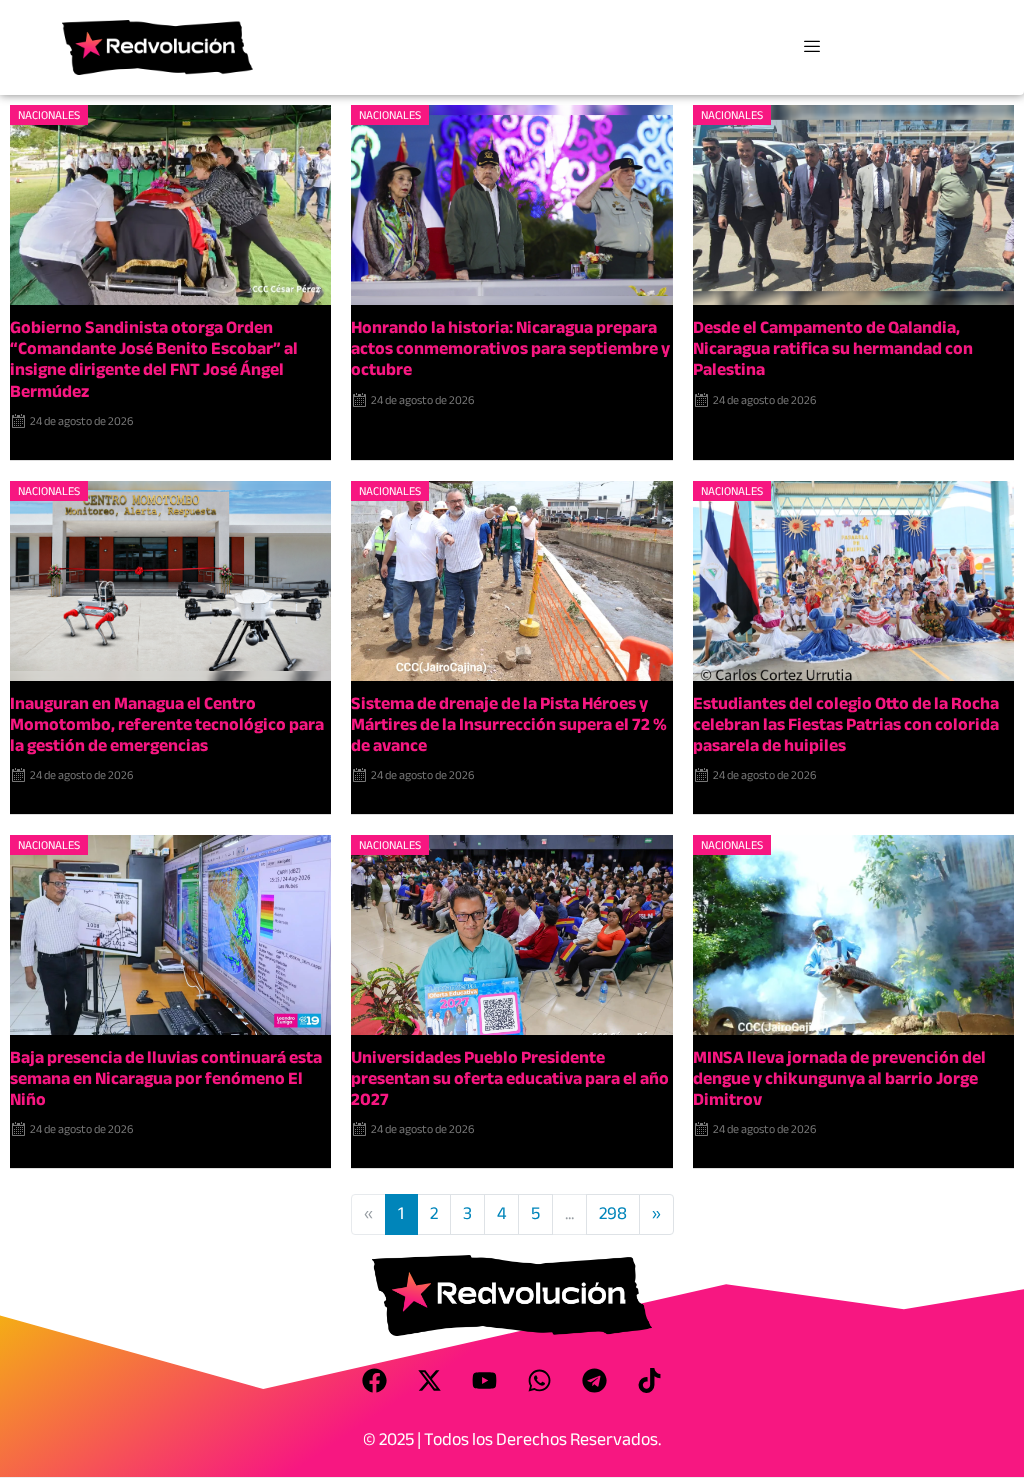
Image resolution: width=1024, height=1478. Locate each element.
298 (613, 1213)
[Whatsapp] (540, 1381)
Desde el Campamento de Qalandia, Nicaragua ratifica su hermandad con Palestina (833, 348)
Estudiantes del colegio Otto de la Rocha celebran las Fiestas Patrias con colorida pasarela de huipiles (846, 724)
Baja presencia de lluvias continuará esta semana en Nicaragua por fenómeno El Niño (166, 1078)
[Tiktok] (650, 1381)
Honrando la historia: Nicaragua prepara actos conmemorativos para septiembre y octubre (510, 348)
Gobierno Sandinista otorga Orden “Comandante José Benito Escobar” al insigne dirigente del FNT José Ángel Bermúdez (154, 359)
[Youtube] (485, 1381)
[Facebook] (375, 1381)
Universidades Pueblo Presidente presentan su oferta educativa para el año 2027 (510, 1078)
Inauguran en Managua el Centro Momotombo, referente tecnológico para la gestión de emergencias (167, 724)
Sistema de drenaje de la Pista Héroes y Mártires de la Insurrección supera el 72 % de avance (509, 724)
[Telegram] (595, 1381)
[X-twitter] (430, 1381)
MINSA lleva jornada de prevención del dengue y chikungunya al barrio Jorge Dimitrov (839, 1078)
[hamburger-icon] (811, 48)
